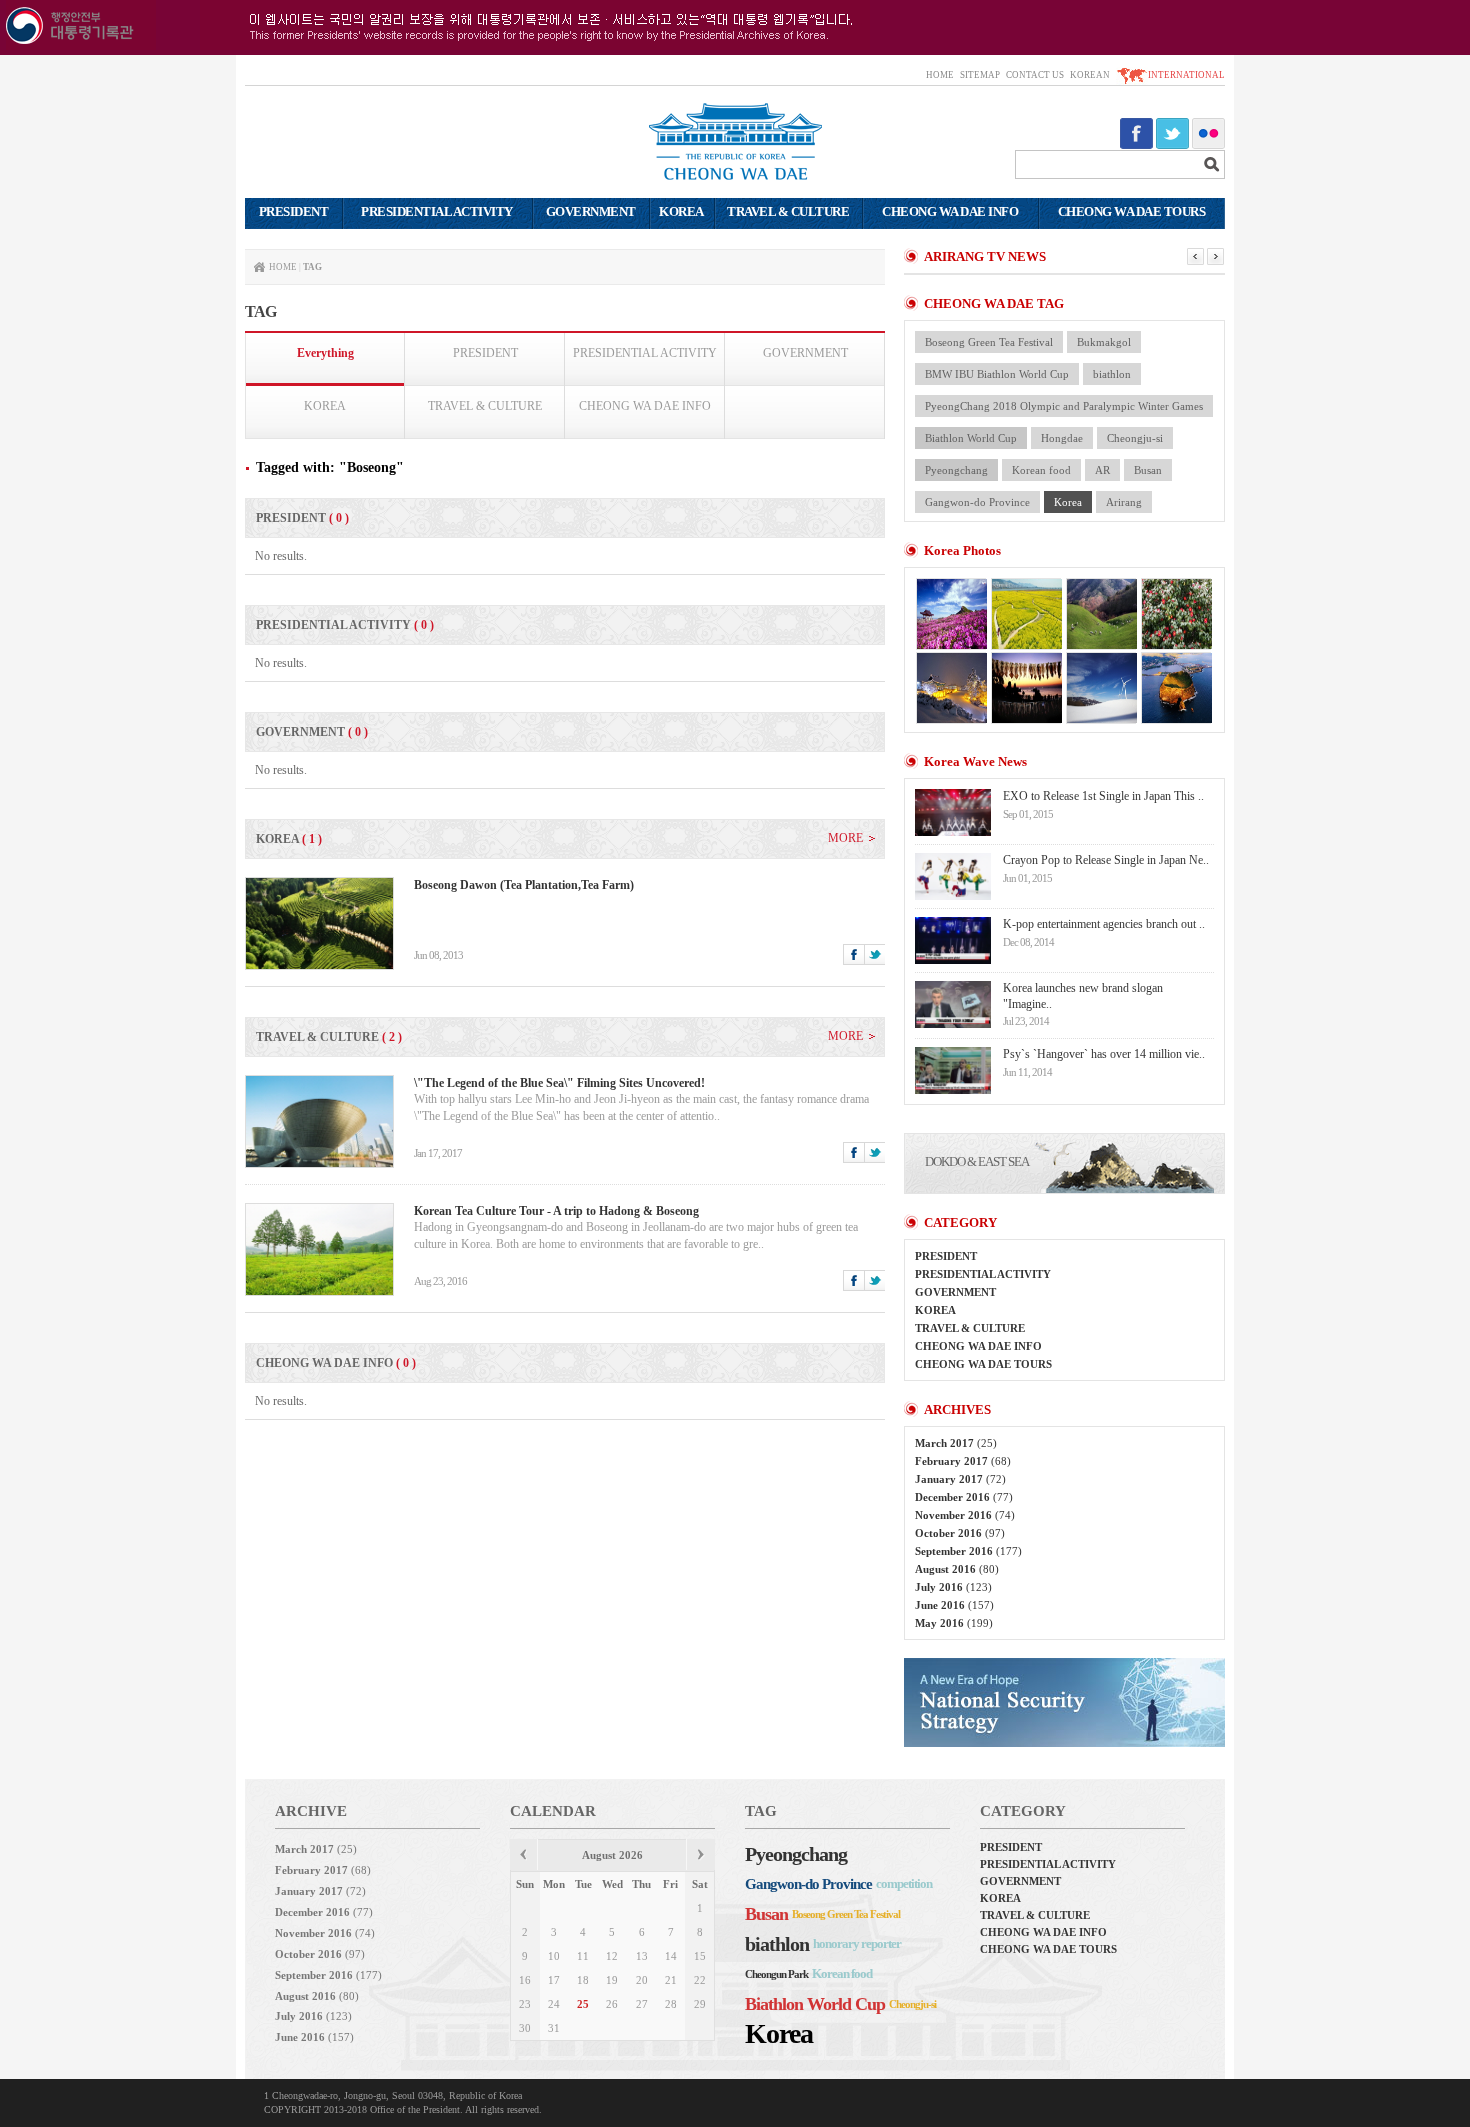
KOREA (325, 406)
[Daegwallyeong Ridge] (1101, 688)
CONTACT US (1035, 75)
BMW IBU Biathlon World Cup (997, 374)
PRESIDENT (485, 353)
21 (671, 1980)
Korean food (1041, 470)
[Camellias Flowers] (1176, 614)
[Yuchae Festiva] (1026, 614)
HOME (940, 75)
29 (700, 2004)
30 (525, 2028)
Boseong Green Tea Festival (989, 342)
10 (554, 1956)
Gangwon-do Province (977, 502)
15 (700, 1956)
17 (554, 1980)
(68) (963, 1461)
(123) (953, 1587)
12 (612, 1956)
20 (642, 1980)
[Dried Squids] (1026, 688)
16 (525, 1980)
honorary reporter (857, 1943)
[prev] (524, 1857)
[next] (700, 1857)
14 (671, 1956)
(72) (960, 1479)
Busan (1148, 470)
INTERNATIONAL (1186, 75)
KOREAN (1090, 75)
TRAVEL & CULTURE (485, 406)
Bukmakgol (1104, 342)
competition (904, 1883)
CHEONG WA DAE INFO (645, 406)
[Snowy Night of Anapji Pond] (951, 688)
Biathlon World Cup (971, 438)
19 (612, 1980)
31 (554, 2028)
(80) (957, 1569)
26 (612, 2004)
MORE (845, 838)
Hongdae (1062, 438)
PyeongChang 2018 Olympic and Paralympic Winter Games (1064, 406)
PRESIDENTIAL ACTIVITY (645, 353)
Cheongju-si (1135, 438)
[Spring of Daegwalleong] (1101, 614)
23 (525, 2004)
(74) (965, 1515)
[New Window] (1064, 1743)
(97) (960, 1533)
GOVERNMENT (805, 353)
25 (583, 2004)
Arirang (1124, 502)
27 (642, 2004)
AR (1102, 470)
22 (700, 1980)
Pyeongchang (956, 470)
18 (583, 1980)
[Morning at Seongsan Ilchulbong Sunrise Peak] (1176, 688)
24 (554, 2004)
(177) (968, 1551)
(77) (964, 1497)
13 (642, 1956)
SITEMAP (980, 75)
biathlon (1112, 374)
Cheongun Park (776, 1974)
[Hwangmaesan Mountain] (951, 614)
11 (583, 1956)
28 (671, 2004)
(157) (954, 1605)
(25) (956, 1443)
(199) (954, 1623)
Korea (1068, 502)
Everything (325, 353)
